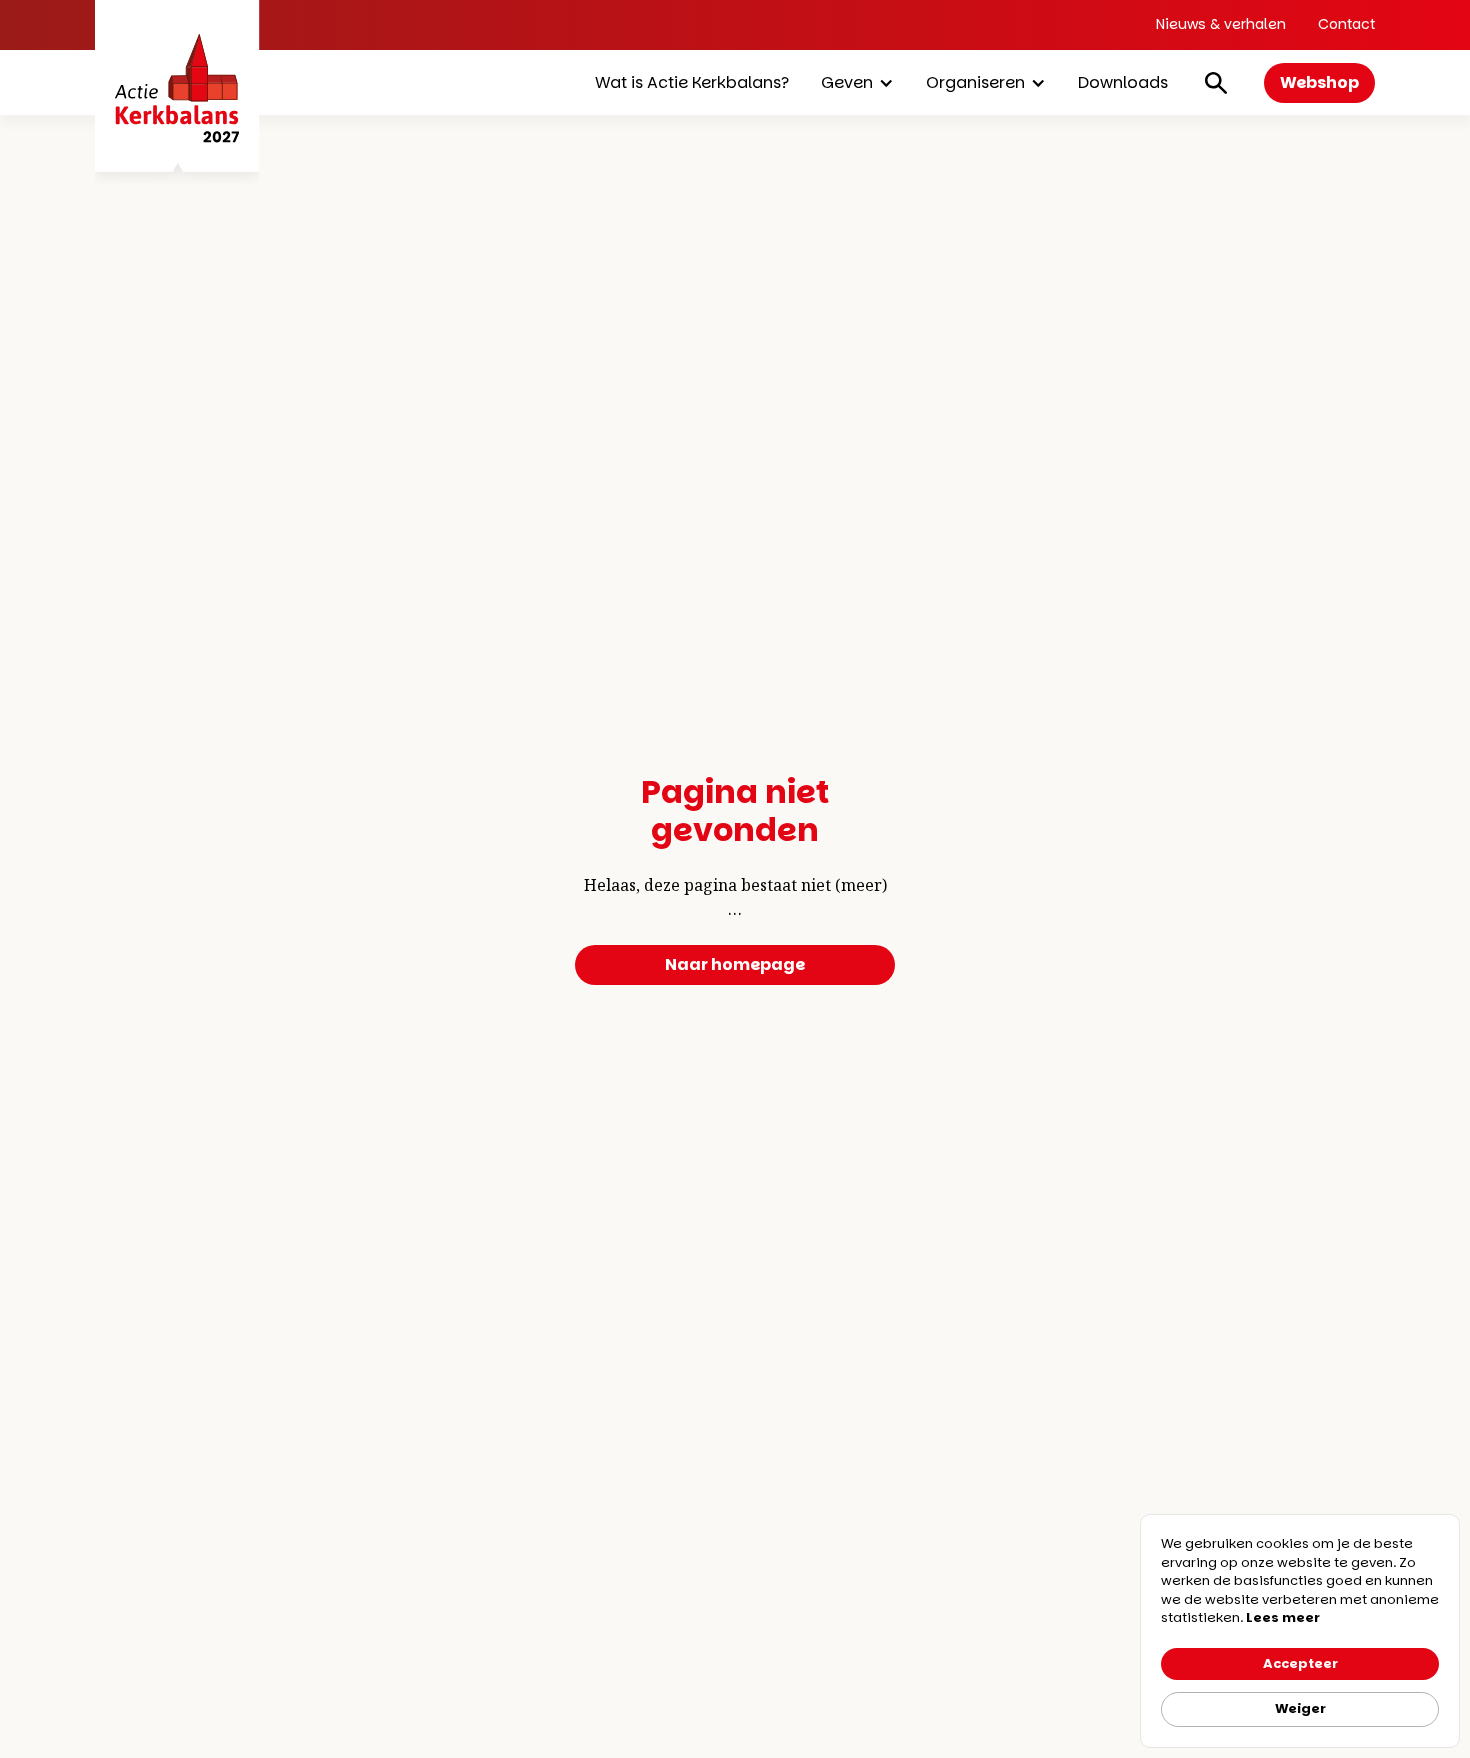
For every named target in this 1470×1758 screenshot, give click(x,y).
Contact (1346, 24)
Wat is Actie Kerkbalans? (692, 82)
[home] (177, 92)
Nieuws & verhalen (1221, 24)
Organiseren (975, 82)
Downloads (1123, 82)
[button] (857, 82)
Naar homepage (735, 964)
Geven (847, 82)
